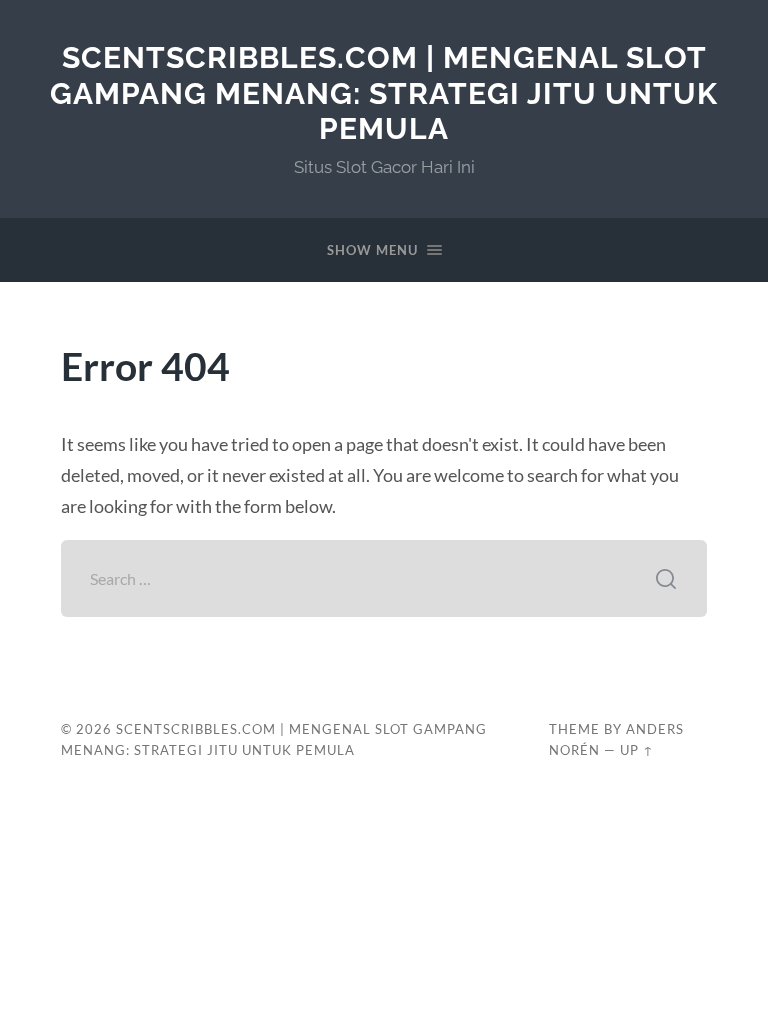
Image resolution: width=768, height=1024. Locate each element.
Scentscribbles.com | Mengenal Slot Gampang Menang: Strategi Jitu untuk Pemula (384, 93)
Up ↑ (637, 750)
